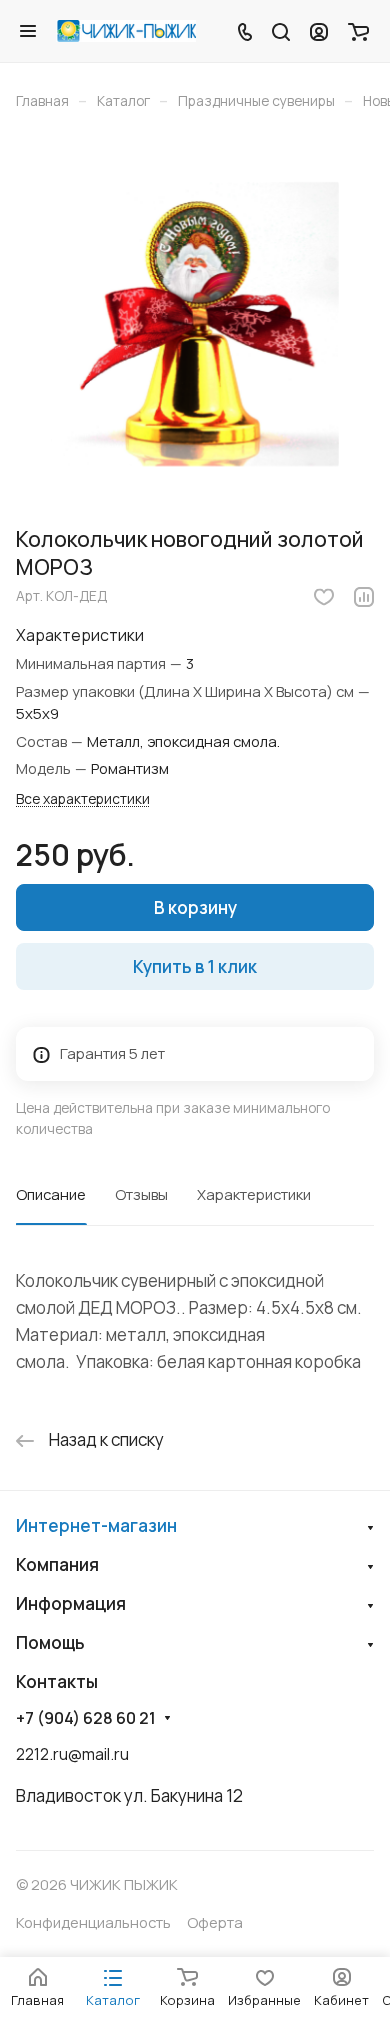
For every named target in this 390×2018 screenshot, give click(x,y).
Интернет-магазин (96, 1525)
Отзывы (141, 1194)
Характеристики (254, 1194)
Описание (51, 1194)
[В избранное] (324, 597)
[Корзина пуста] (358, 31)
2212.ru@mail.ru (72, 1754)
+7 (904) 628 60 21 (86, 1718)
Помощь (50, 1642)
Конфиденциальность (93, 1922)
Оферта (215, 1922)
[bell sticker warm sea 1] (195, 324)
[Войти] (319, 31)
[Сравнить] (364, 597)
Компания (57, 1564)
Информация (71, 1603)
